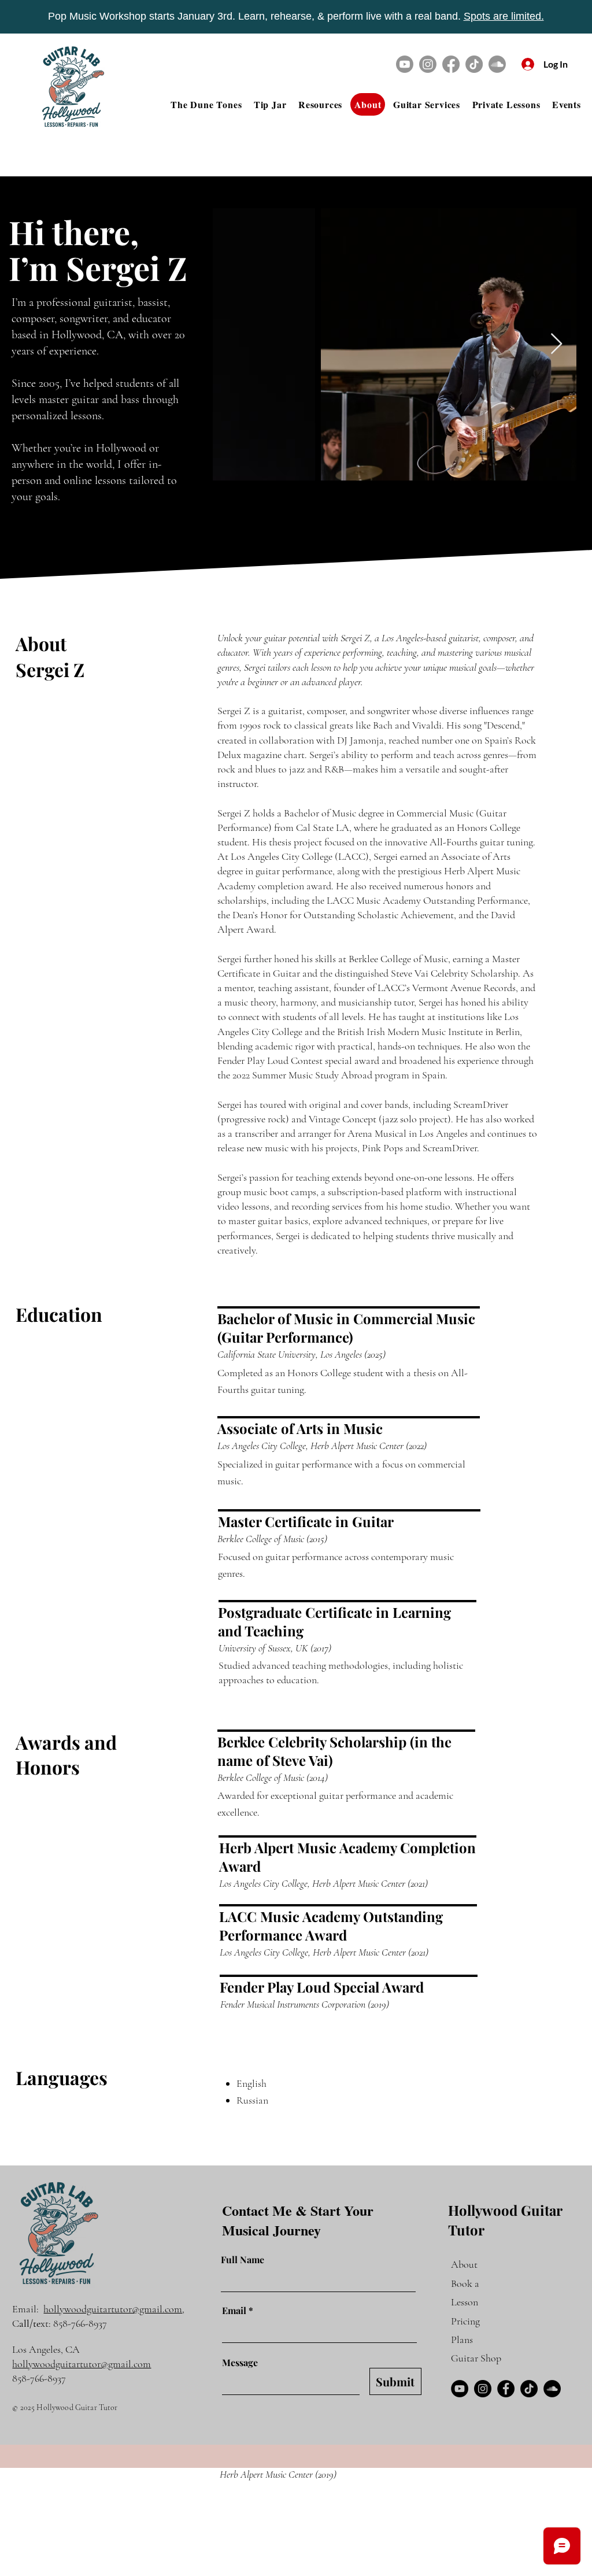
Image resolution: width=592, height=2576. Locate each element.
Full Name (243, 2260)
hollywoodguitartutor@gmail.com (113, 2309)
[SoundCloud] (552, 2389)
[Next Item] (556, 344)
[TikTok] (474, 64)
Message (240, 2363)
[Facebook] (451, 64)
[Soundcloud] (497, 64)
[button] (321, 104)
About (464, 2264)
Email (234, 2311)
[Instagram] (428, 64)
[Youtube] (405, 64)
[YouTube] (460, 2389)
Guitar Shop (476, 2358)
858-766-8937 (80, 2323)
